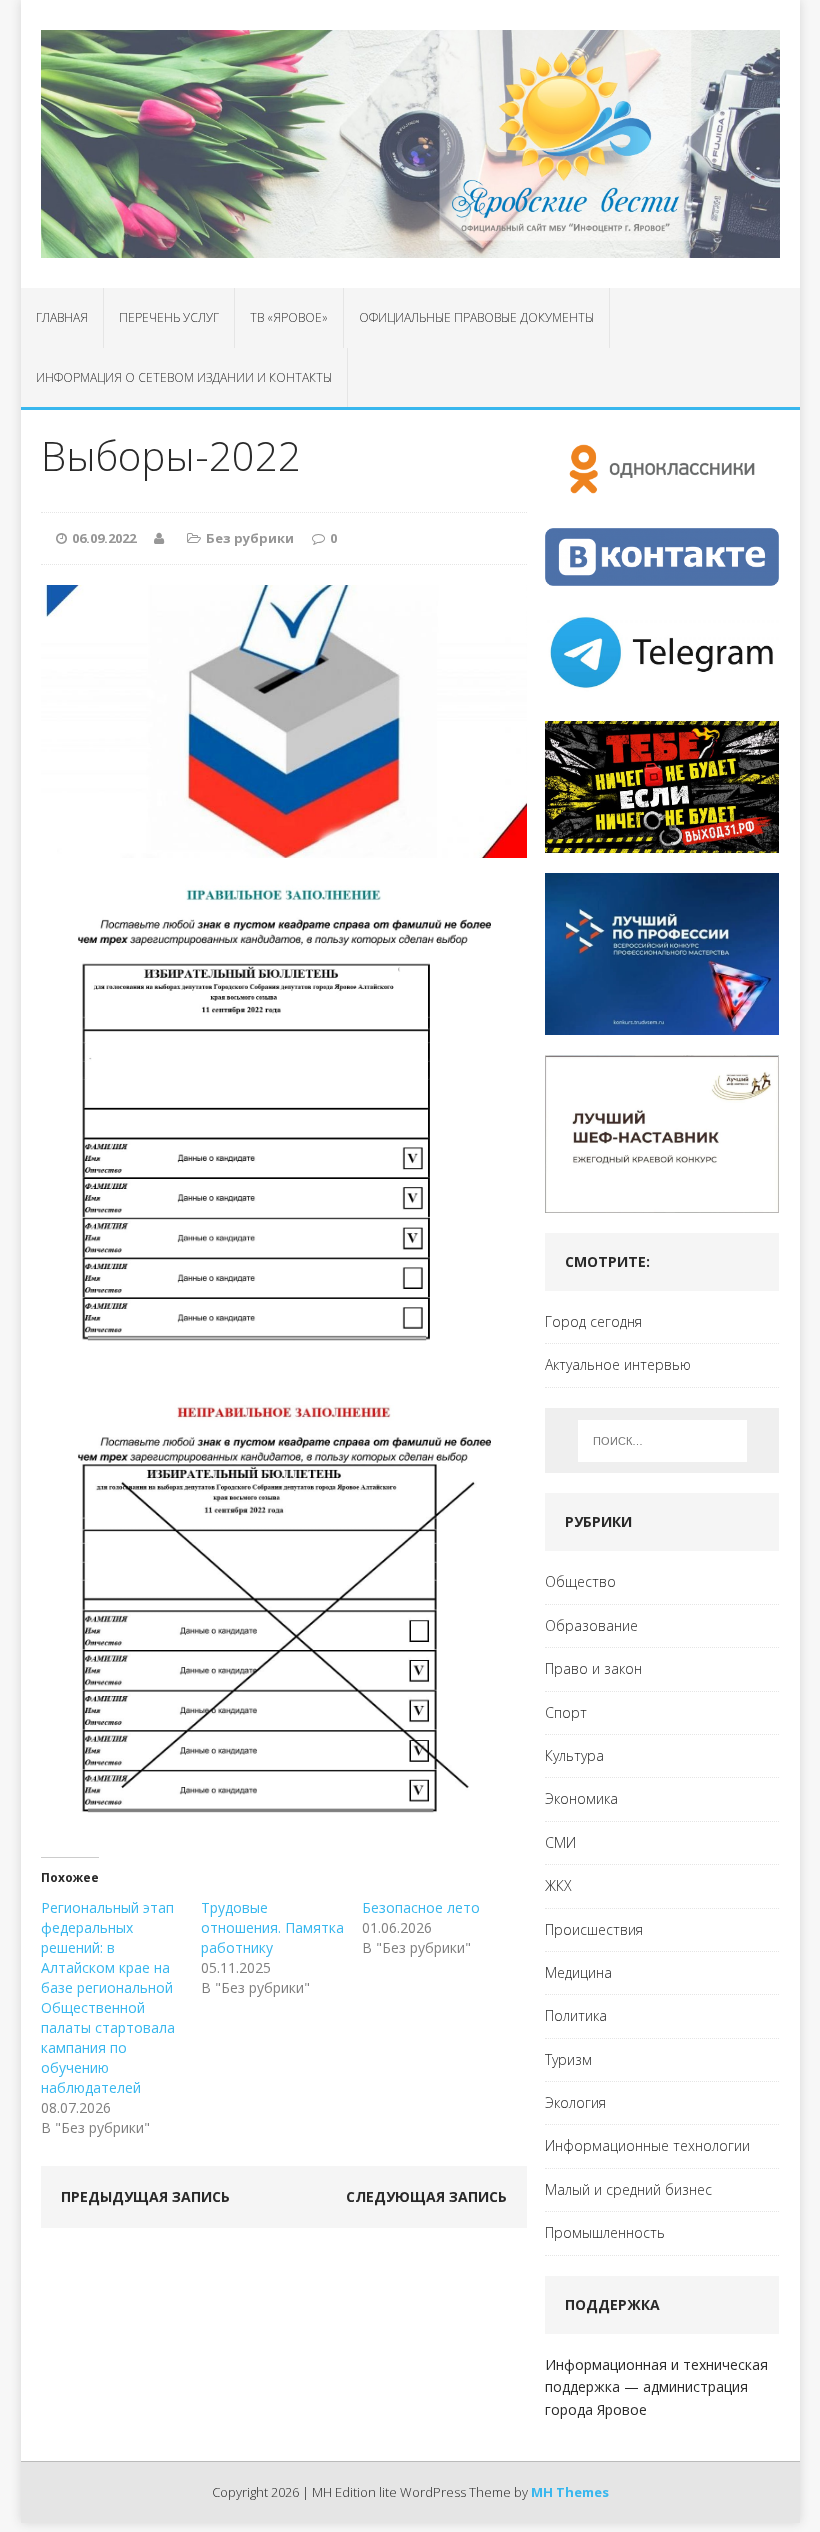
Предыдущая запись (145, 2196)
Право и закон (593, 1668)
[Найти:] (662, 1441)
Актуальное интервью (618, 1364)
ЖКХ (558, 1885)
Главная (62, 317)
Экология (575, 2102)
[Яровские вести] (410, 144)
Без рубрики (250, 538)
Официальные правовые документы (476, 317)
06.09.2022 (104, 538)
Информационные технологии (647, 2145)
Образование (591, 1625)
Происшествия (594, 1929)
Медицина (578, 1972)
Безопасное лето (421, 1907)
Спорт (566, 1712)
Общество (580, 1581)
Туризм (568, 2059)
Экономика (581, 1798)
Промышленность (605, 2232)
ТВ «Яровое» (289, 317)
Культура (574, 1755)
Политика (576, 2015)
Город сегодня (593, 1321)
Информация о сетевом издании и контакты (184, 377)
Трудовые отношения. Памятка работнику (272, 1927)
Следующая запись (426, 2196)
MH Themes (570, 2492)
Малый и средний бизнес (628, 2189)
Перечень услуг (169, 317)
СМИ (560, 1842)
